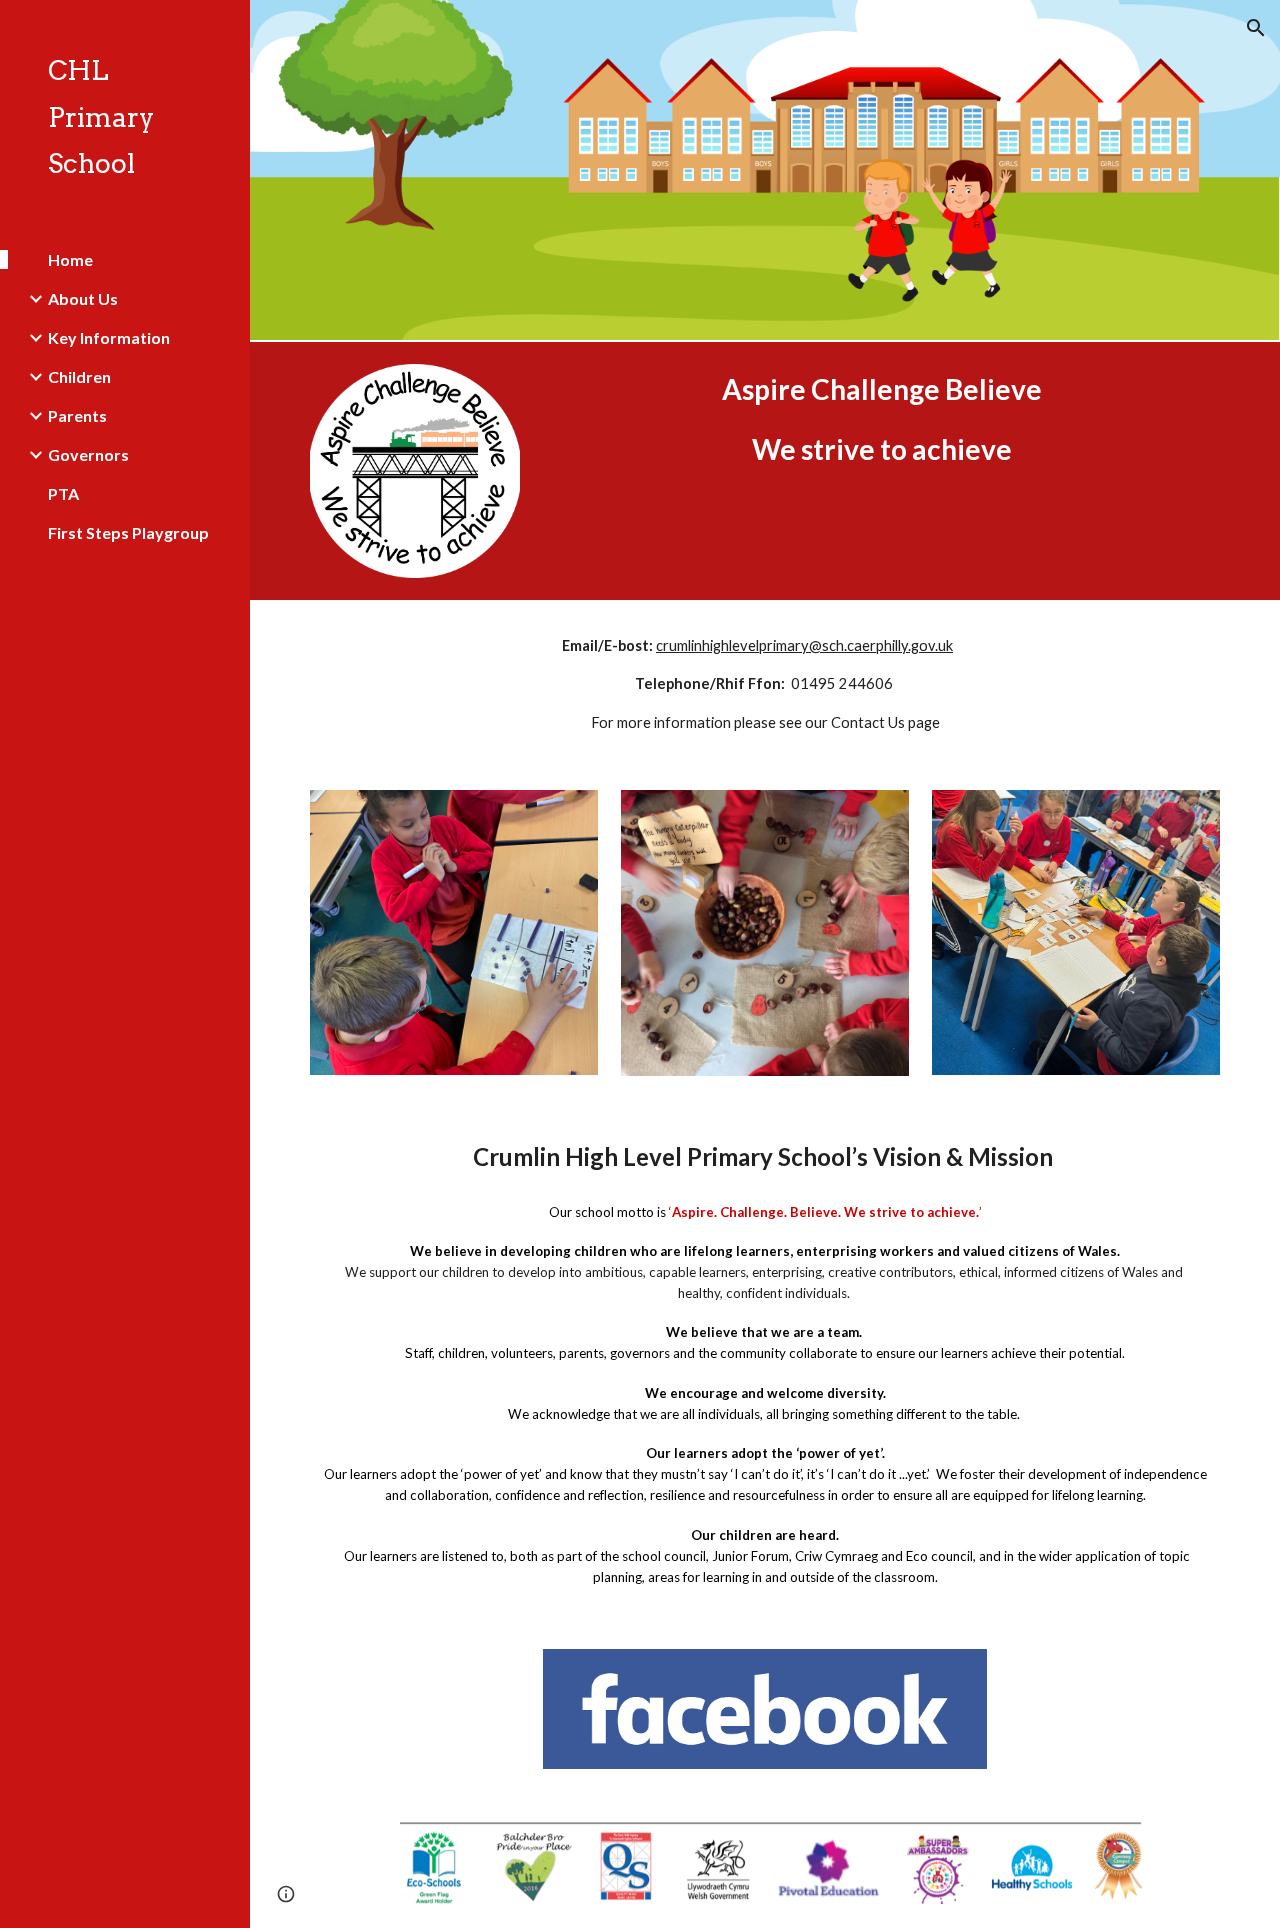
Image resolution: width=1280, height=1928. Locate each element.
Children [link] (79, 376)
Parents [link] (77, 415)
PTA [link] (63, 493)
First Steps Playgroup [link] (128, 532)
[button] (1256, 28)
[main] (881, 419)
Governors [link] (88, 454)
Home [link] (70, 259)
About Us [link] (83, 298)
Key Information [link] (109, 337)
